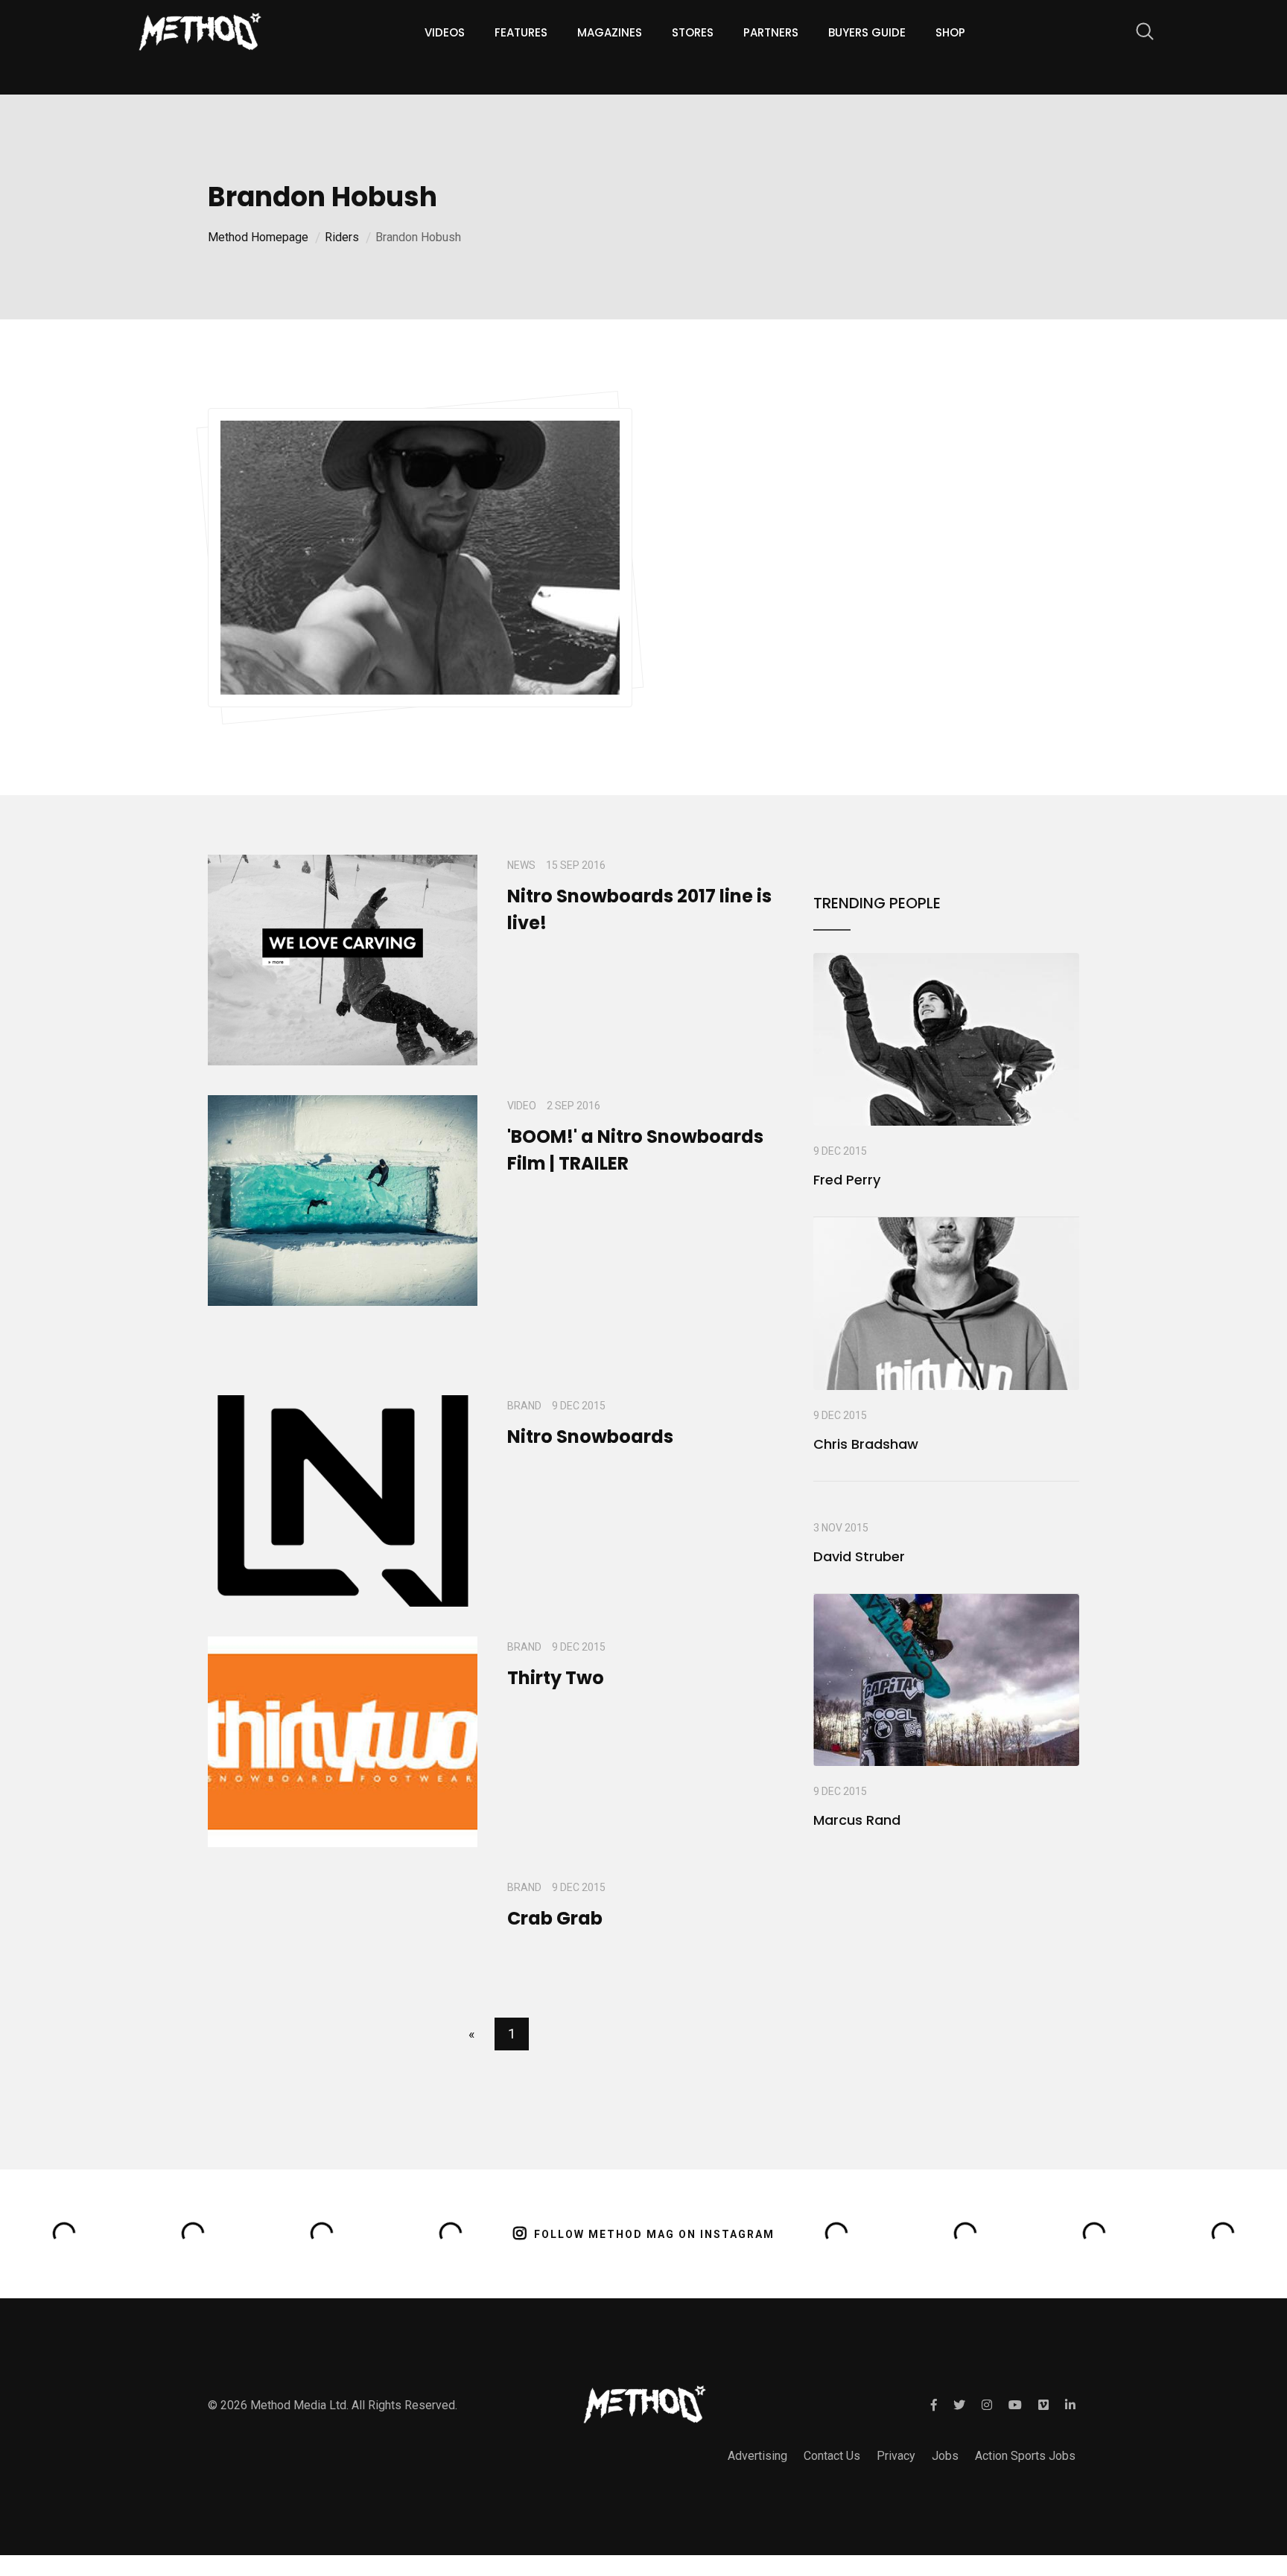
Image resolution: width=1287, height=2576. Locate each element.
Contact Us (832, 2456)
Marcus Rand (857, 1820)
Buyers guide (867, 32)
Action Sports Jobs (1025, 2456)
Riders (342, 237)
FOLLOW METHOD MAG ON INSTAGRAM (654, 2234)
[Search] (1137, 34)
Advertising (757, 2456)
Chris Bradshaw (866, 1444)
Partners (771, 32)
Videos (445, 32)
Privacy (896, 2456)
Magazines (610, 32)
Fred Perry (847, 1180)
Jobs (945, 2456)
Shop (950, 32)
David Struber (859, 1556)
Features (521, 32)
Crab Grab (555, 1918)
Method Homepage (258, 237)
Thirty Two (556, 1678)
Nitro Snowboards (590, 1437)
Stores (693, 32)
